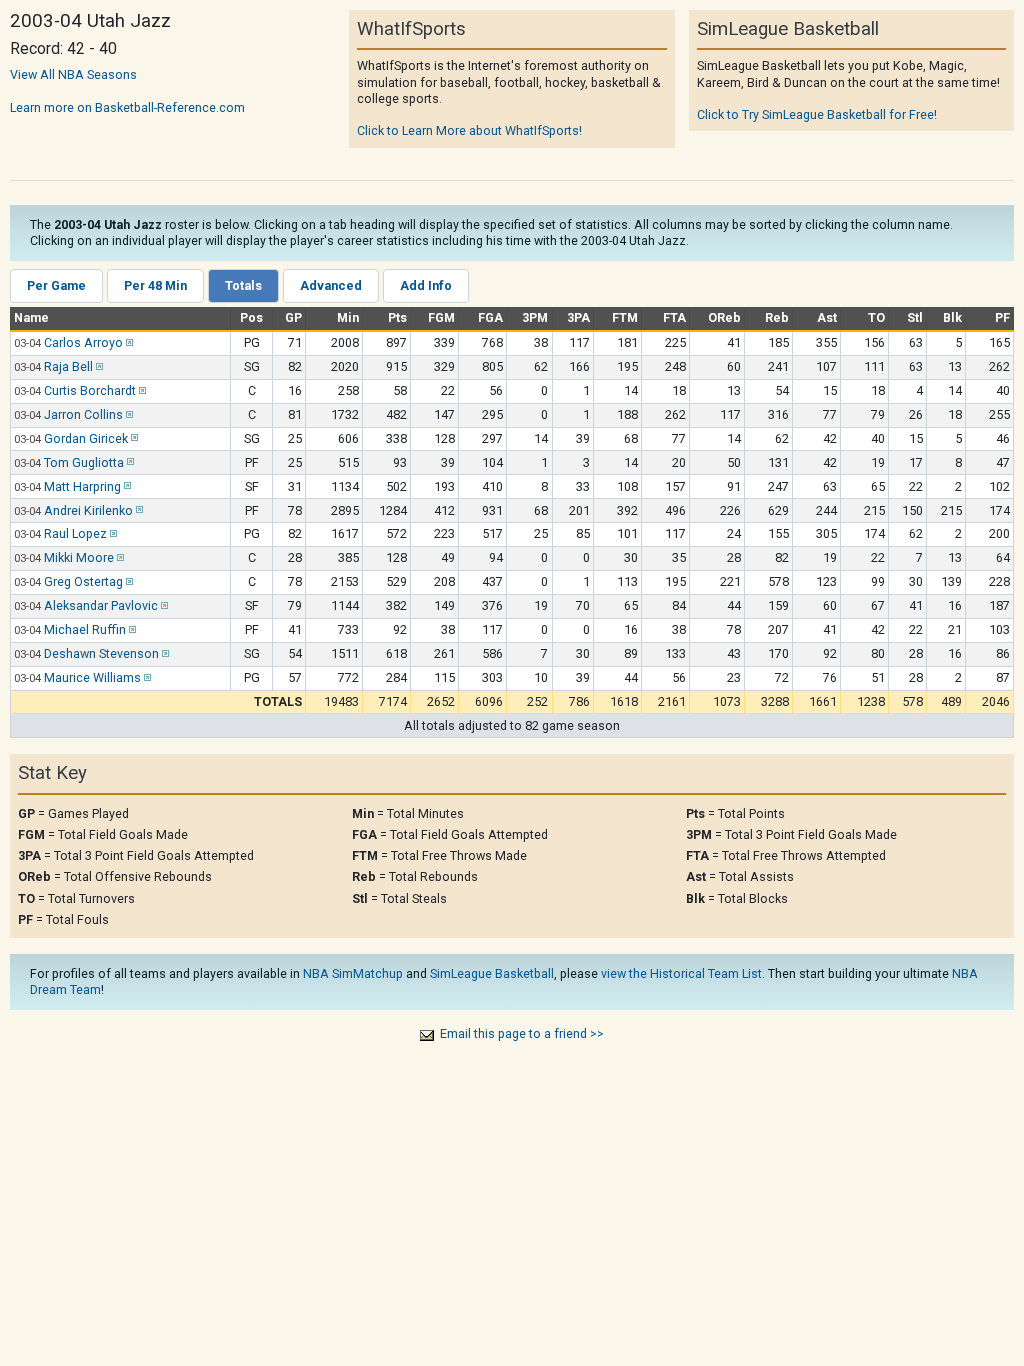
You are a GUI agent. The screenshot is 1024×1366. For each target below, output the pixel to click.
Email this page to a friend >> (522, 1033)
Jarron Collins (83, 414)
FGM (441, 317)
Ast (827, 317)
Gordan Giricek (86, 438)
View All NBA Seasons (73, 74)
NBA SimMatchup (353, 973)
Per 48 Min (155, 285)
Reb (777, 317)
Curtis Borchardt (90, 390)
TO (876, 317)
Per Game (56, 285)
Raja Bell (68, 366)
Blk (952, 317)
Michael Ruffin (85, 629)
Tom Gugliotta (84, 462)
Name (31, 317)
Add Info (426, 285)
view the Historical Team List (681, 973)
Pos (251, 317)
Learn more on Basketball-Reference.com (127, 107)
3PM (535, 317)
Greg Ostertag (83, 581)
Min (348, 317)
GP (293, 317)
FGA (490, 317)
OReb (724, 317)
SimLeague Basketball (492, 973)
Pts (397, 317)
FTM (625, 317)
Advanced (331, 285)
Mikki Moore (79, 557)
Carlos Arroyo (83, 342)
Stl (915, 317)
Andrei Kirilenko (88, 510)
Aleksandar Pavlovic (101, 605)
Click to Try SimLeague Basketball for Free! (817, 114)
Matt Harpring (82, 486)
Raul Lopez (75, 533)
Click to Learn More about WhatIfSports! (469, 130)
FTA (674, 317)
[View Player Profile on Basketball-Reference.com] (128, 342)
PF (1002, 317)
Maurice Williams (92, 677)
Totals (243, 285)
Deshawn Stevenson (101, 653)
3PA (578, 317)
